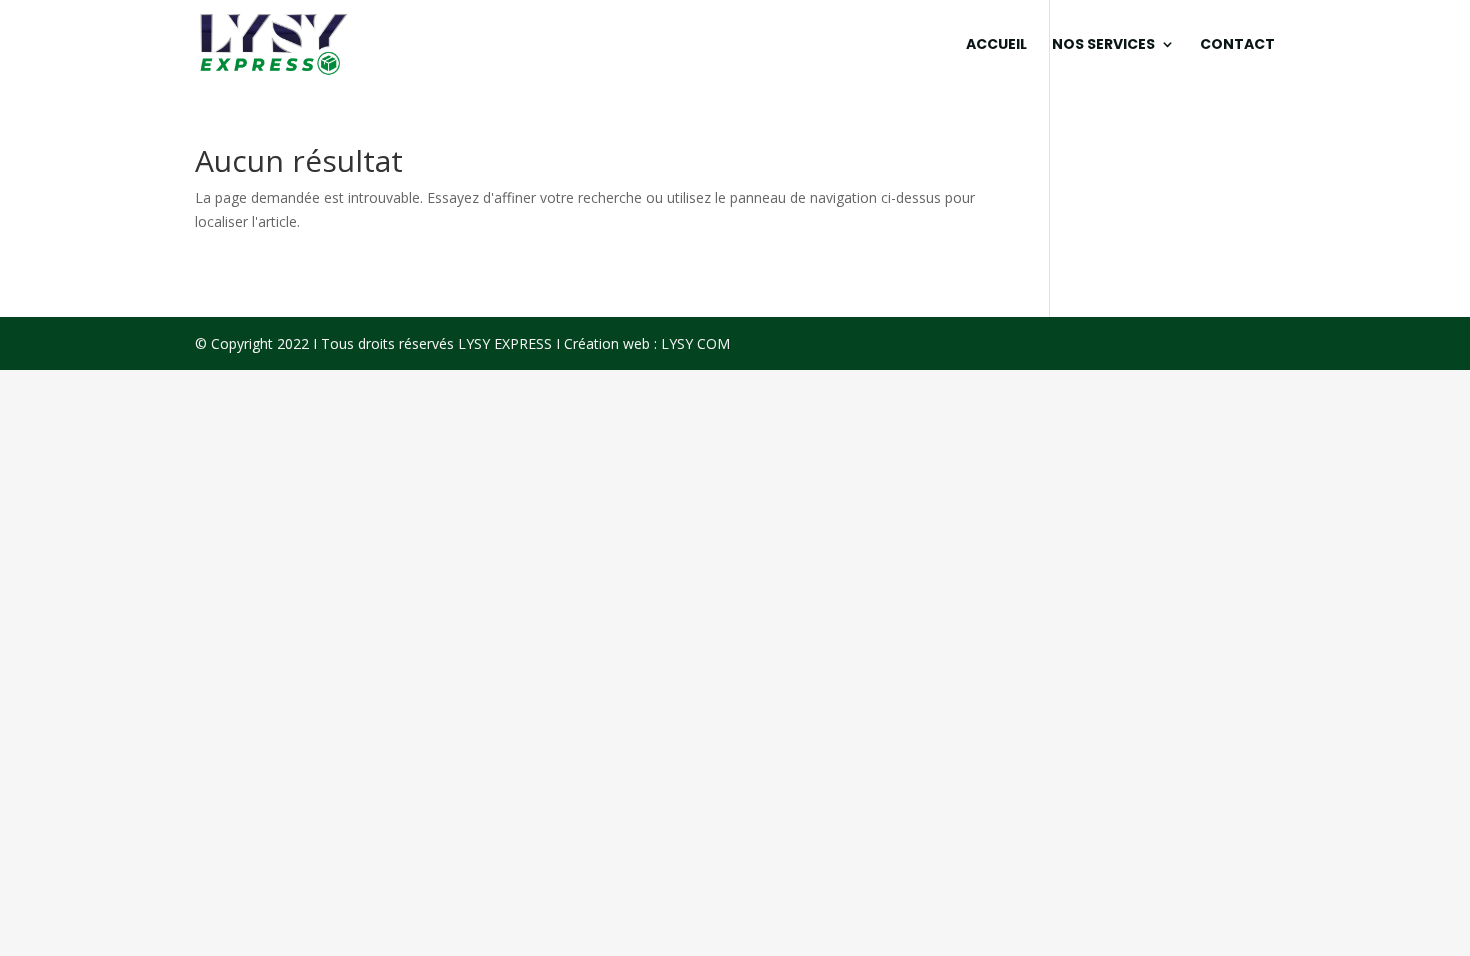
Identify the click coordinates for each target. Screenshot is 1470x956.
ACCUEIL (996, 45)
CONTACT (1237, 45)
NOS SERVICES (1103, 45)
